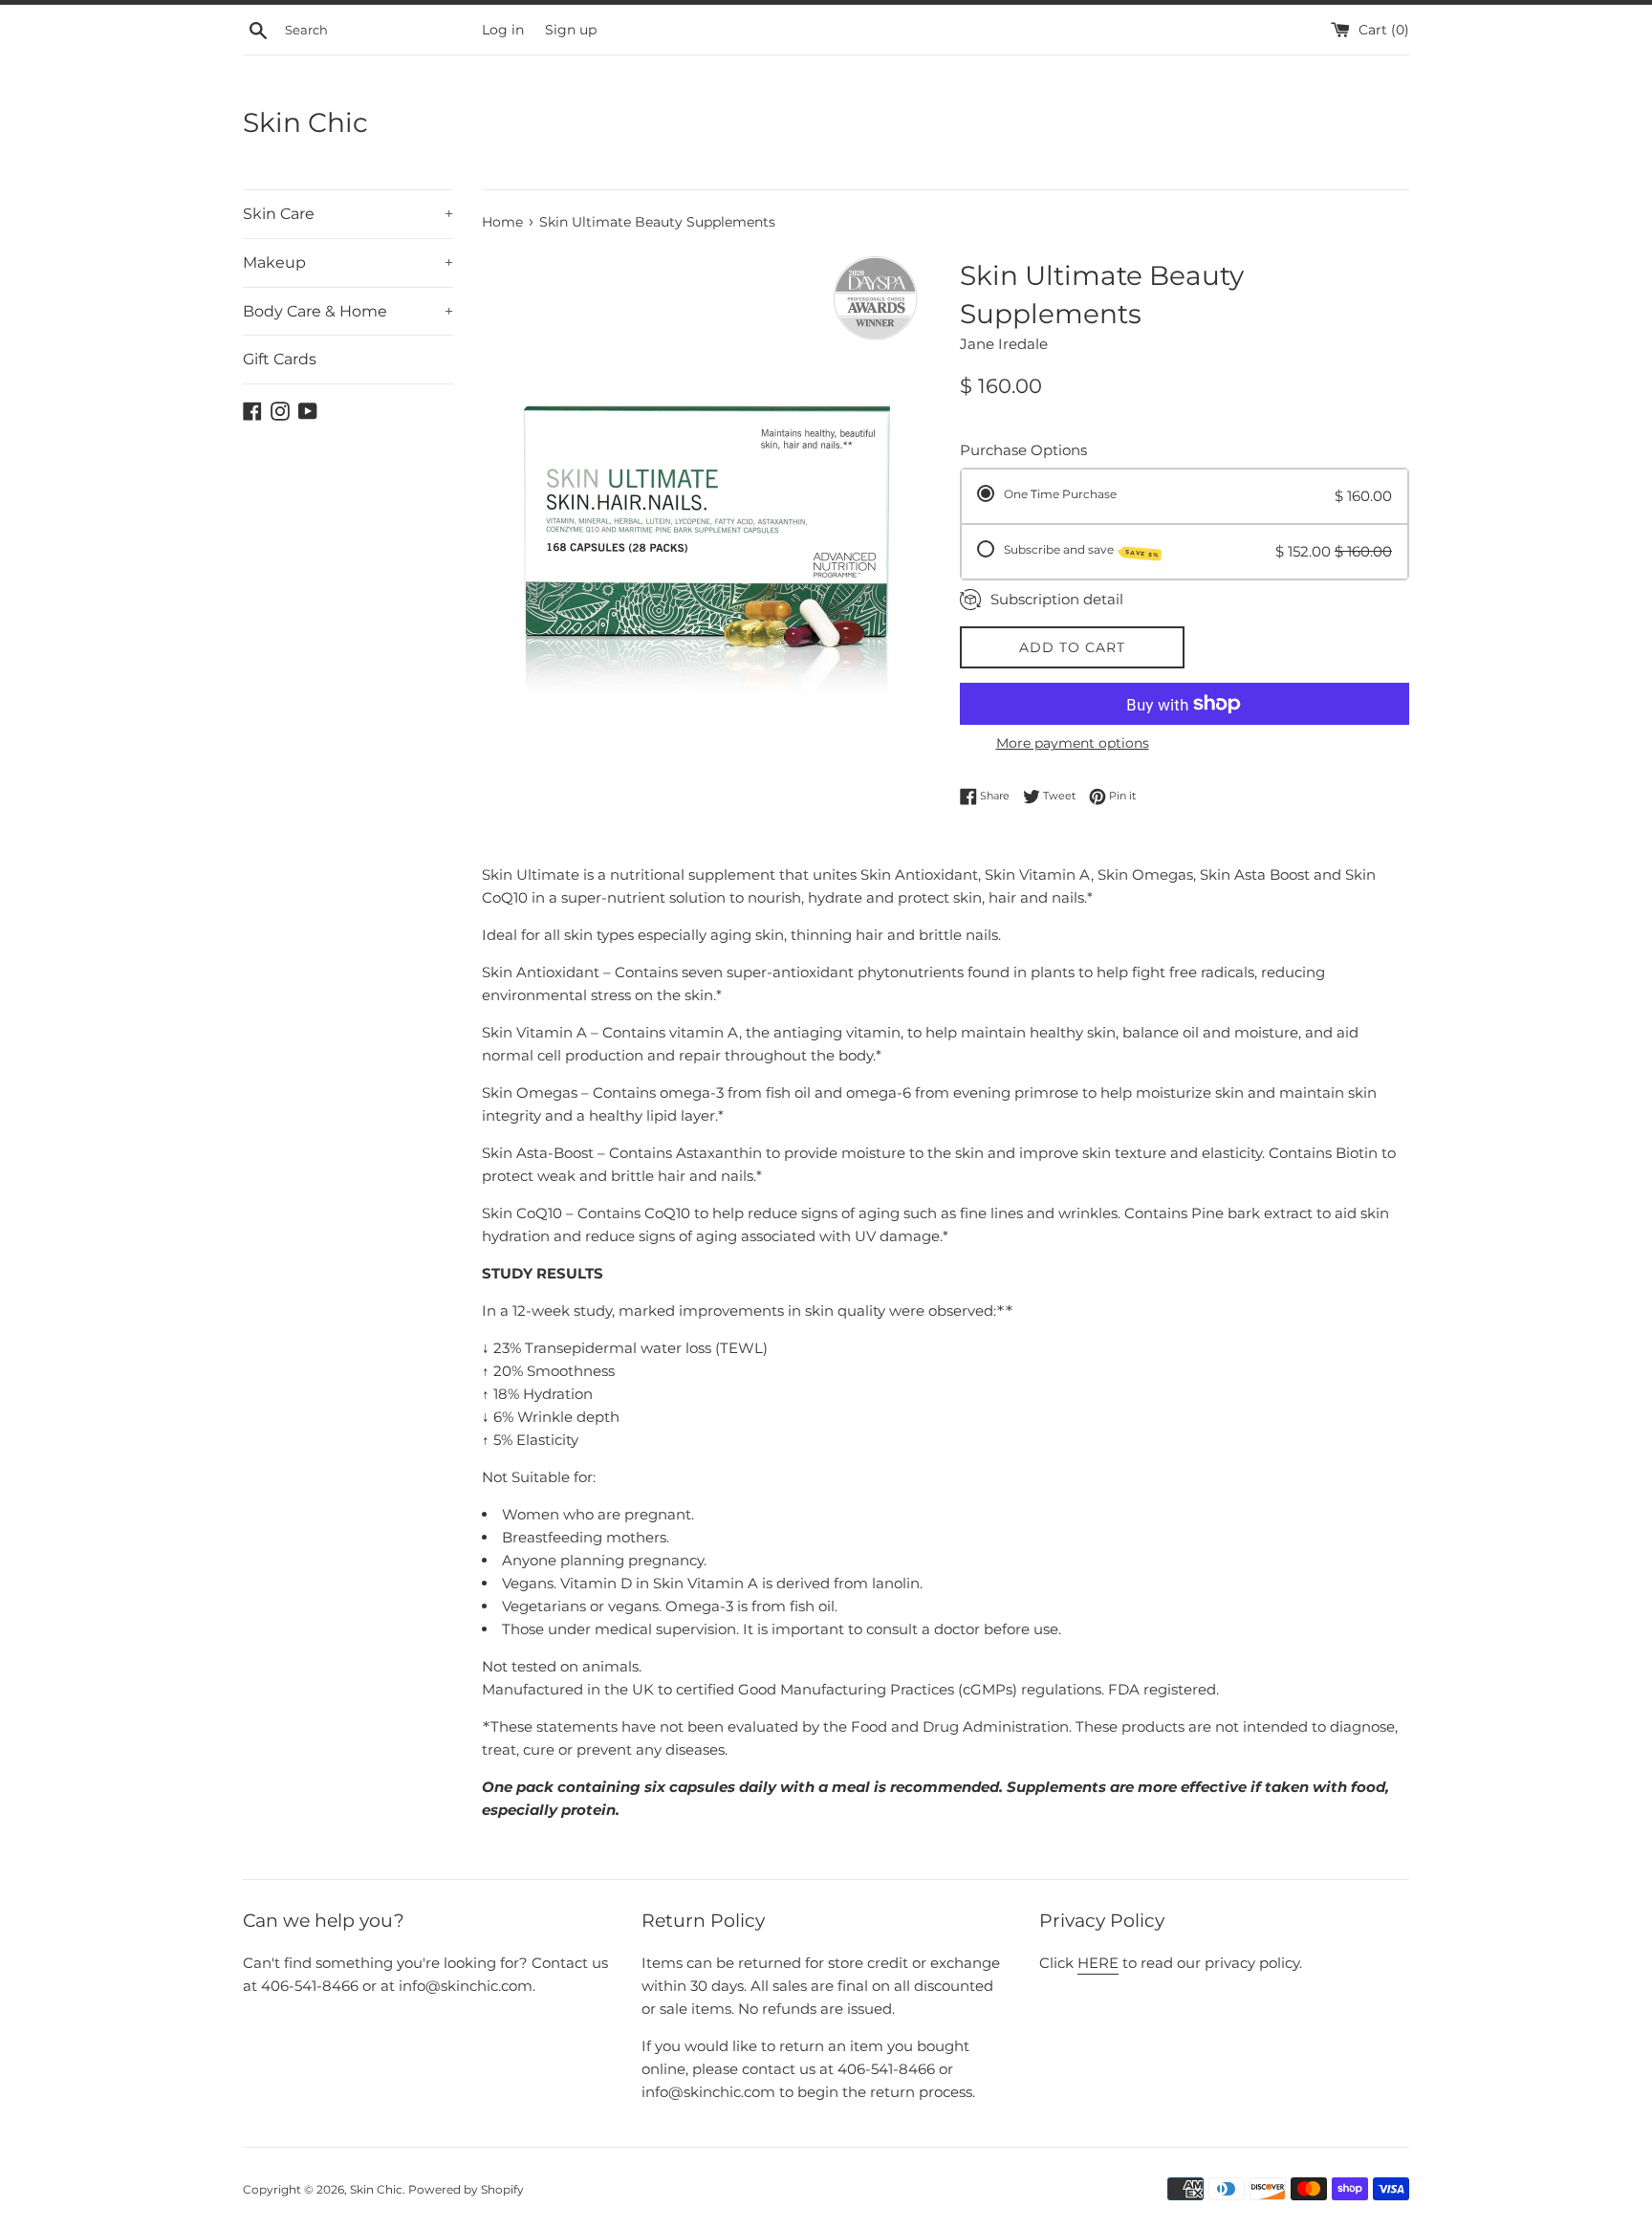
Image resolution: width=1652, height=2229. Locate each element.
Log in (503, 30)
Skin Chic (305, 122)
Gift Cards (280, 359)
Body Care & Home (348, 311)
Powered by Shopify (466, 2189)
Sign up (571, 30)
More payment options (1073, 743)
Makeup (348, 262)
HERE (1098, 1963)
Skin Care (348, 214)
